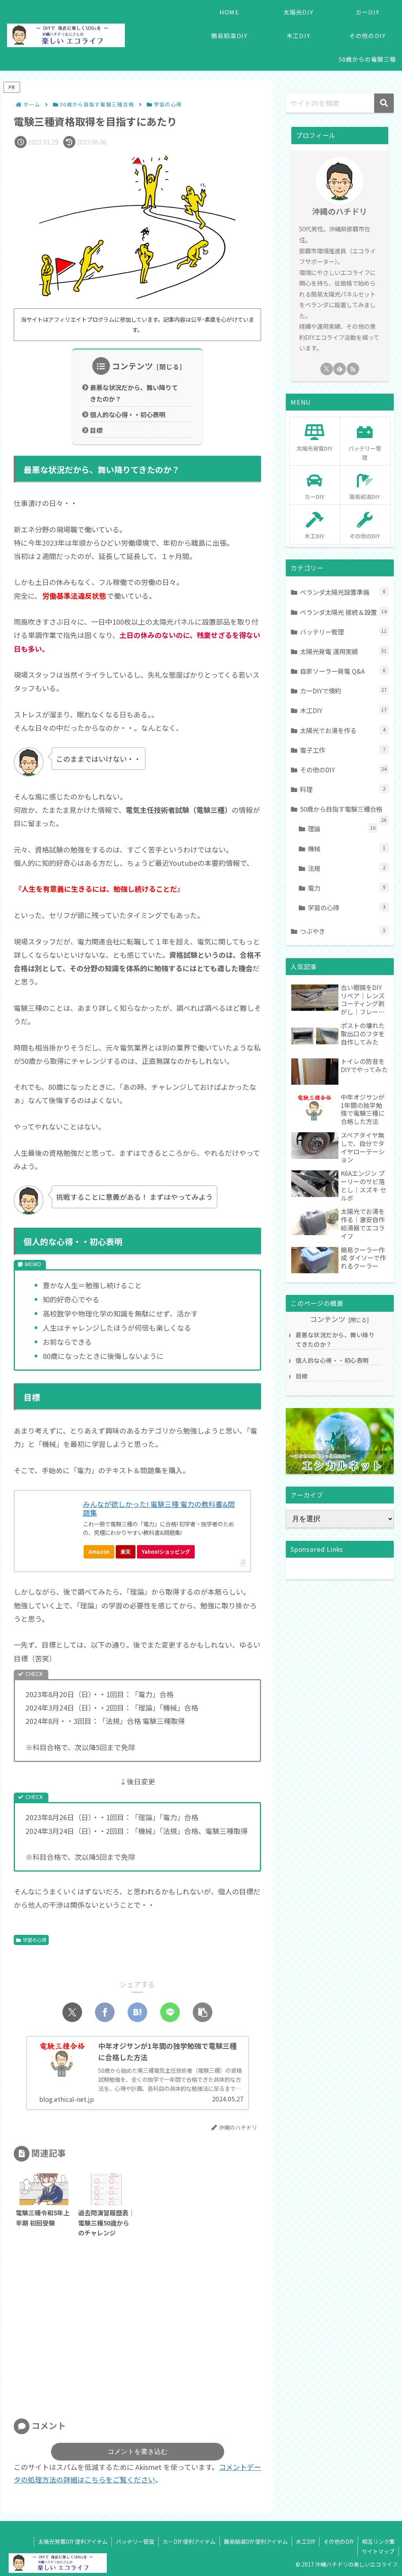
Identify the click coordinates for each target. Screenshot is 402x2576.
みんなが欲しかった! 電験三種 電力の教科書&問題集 (159, 1508)
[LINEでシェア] (170, 2012)
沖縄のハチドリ (340, 211)
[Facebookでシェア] (105, 2012)
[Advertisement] (137, 2331)
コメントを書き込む (138, 2452)
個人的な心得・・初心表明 (128, 414)
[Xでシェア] (72, 2012)
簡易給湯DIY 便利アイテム (256, 2541)
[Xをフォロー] (327, 369)
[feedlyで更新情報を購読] (340, 369)
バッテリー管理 (135, 2541)
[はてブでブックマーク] (137, 2012)
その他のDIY (339, 2541)
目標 (96, 430)
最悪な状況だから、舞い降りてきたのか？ (134, 393)
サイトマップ (378, 2551)
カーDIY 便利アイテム (189, 2541)
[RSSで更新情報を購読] (353, 369)
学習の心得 (35, 1940)
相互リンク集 (378, 2541)
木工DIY (306, 2541)
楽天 (126, 1552)
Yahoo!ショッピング (166, 1552)
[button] (203, 2012)
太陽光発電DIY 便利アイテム (73, 2541)
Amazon (99, 1552)
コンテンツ (132, 366)
